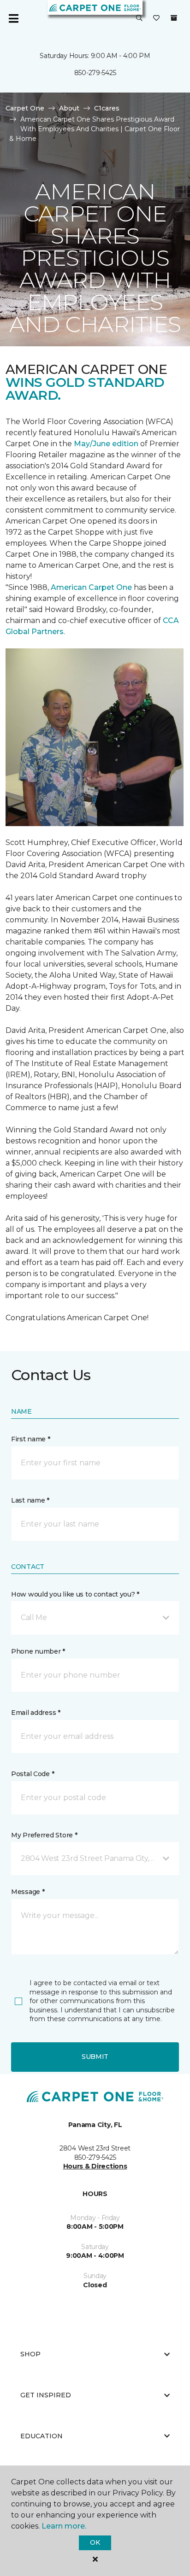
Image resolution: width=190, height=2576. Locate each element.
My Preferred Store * (44, 1835)
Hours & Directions (95, 2166)
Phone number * (38, 1651)
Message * (28, 1892)
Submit (95, 2057)
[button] (139, 18)
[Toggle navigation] (13, 18)
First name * (31, 1439)
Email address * (36, 1713)
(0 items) (174, 18)
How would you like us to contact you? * (75, 1594)
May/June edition (106, 444)
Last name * (30, 1500)
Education (42, 2436)
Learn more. (64, 2526)
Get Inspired (46, 2395)
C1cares (107, 108)
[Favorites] (156, 18)
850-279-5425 (95, 73)
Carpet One (25, 108)
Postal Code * (33, 1774)
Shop (30, 2354)
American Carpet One (91, 587)
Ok (95, 2542)
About (69, 108)
